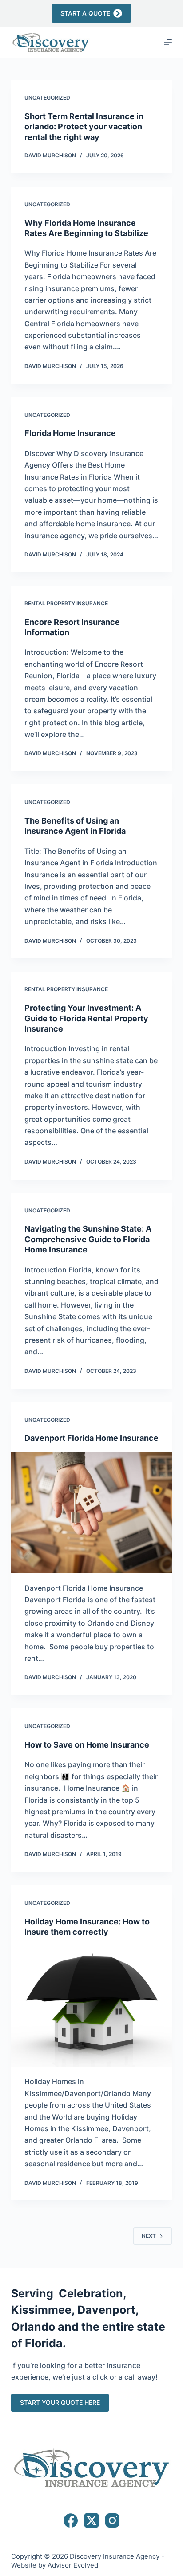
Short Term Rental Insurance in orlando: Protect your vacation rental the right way (84, 127)
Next (149, 2236)
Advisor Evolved (73, 2565)
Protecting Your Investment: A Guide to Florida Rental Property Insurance (86, 1018)
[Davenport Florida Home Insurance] (92, 1513)
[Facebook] (71, 2520)
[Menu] (168, 42)
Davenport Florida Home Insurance (91, 1438)
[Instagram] (112, 2520)
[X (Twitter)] (91, 2520)
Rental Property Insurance (66, 603)
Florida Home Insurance (70, 433)
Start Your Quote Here (60, 2402)
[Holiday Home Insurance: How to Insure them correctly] (92, 2006)
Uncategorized (47, 98)
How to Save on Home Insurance (87, 1745)
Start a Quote (85, 13)
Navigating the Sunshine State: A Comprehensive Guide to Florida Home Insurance (88, 1239)
